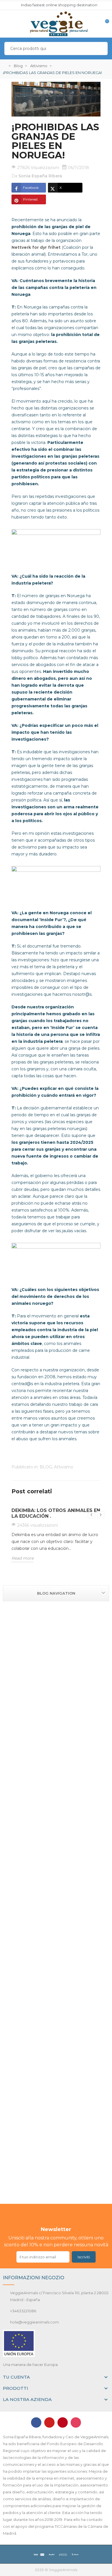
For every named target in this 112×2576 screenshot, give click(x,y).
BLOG (46, 1467)
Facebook (31, 188)
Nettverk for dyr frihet (36, 247)
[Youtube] (49, 2422)
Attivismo (64, 1467)
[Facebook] (36, 2422)
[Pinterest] (63, 2422)
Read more (23, 1558)
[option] (56, 1537)
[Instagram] (76, 2422)
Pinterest (30, 199)
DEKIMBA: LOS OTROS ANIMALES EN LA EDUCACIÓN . (56, 1513)
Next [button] (101, 1515)
